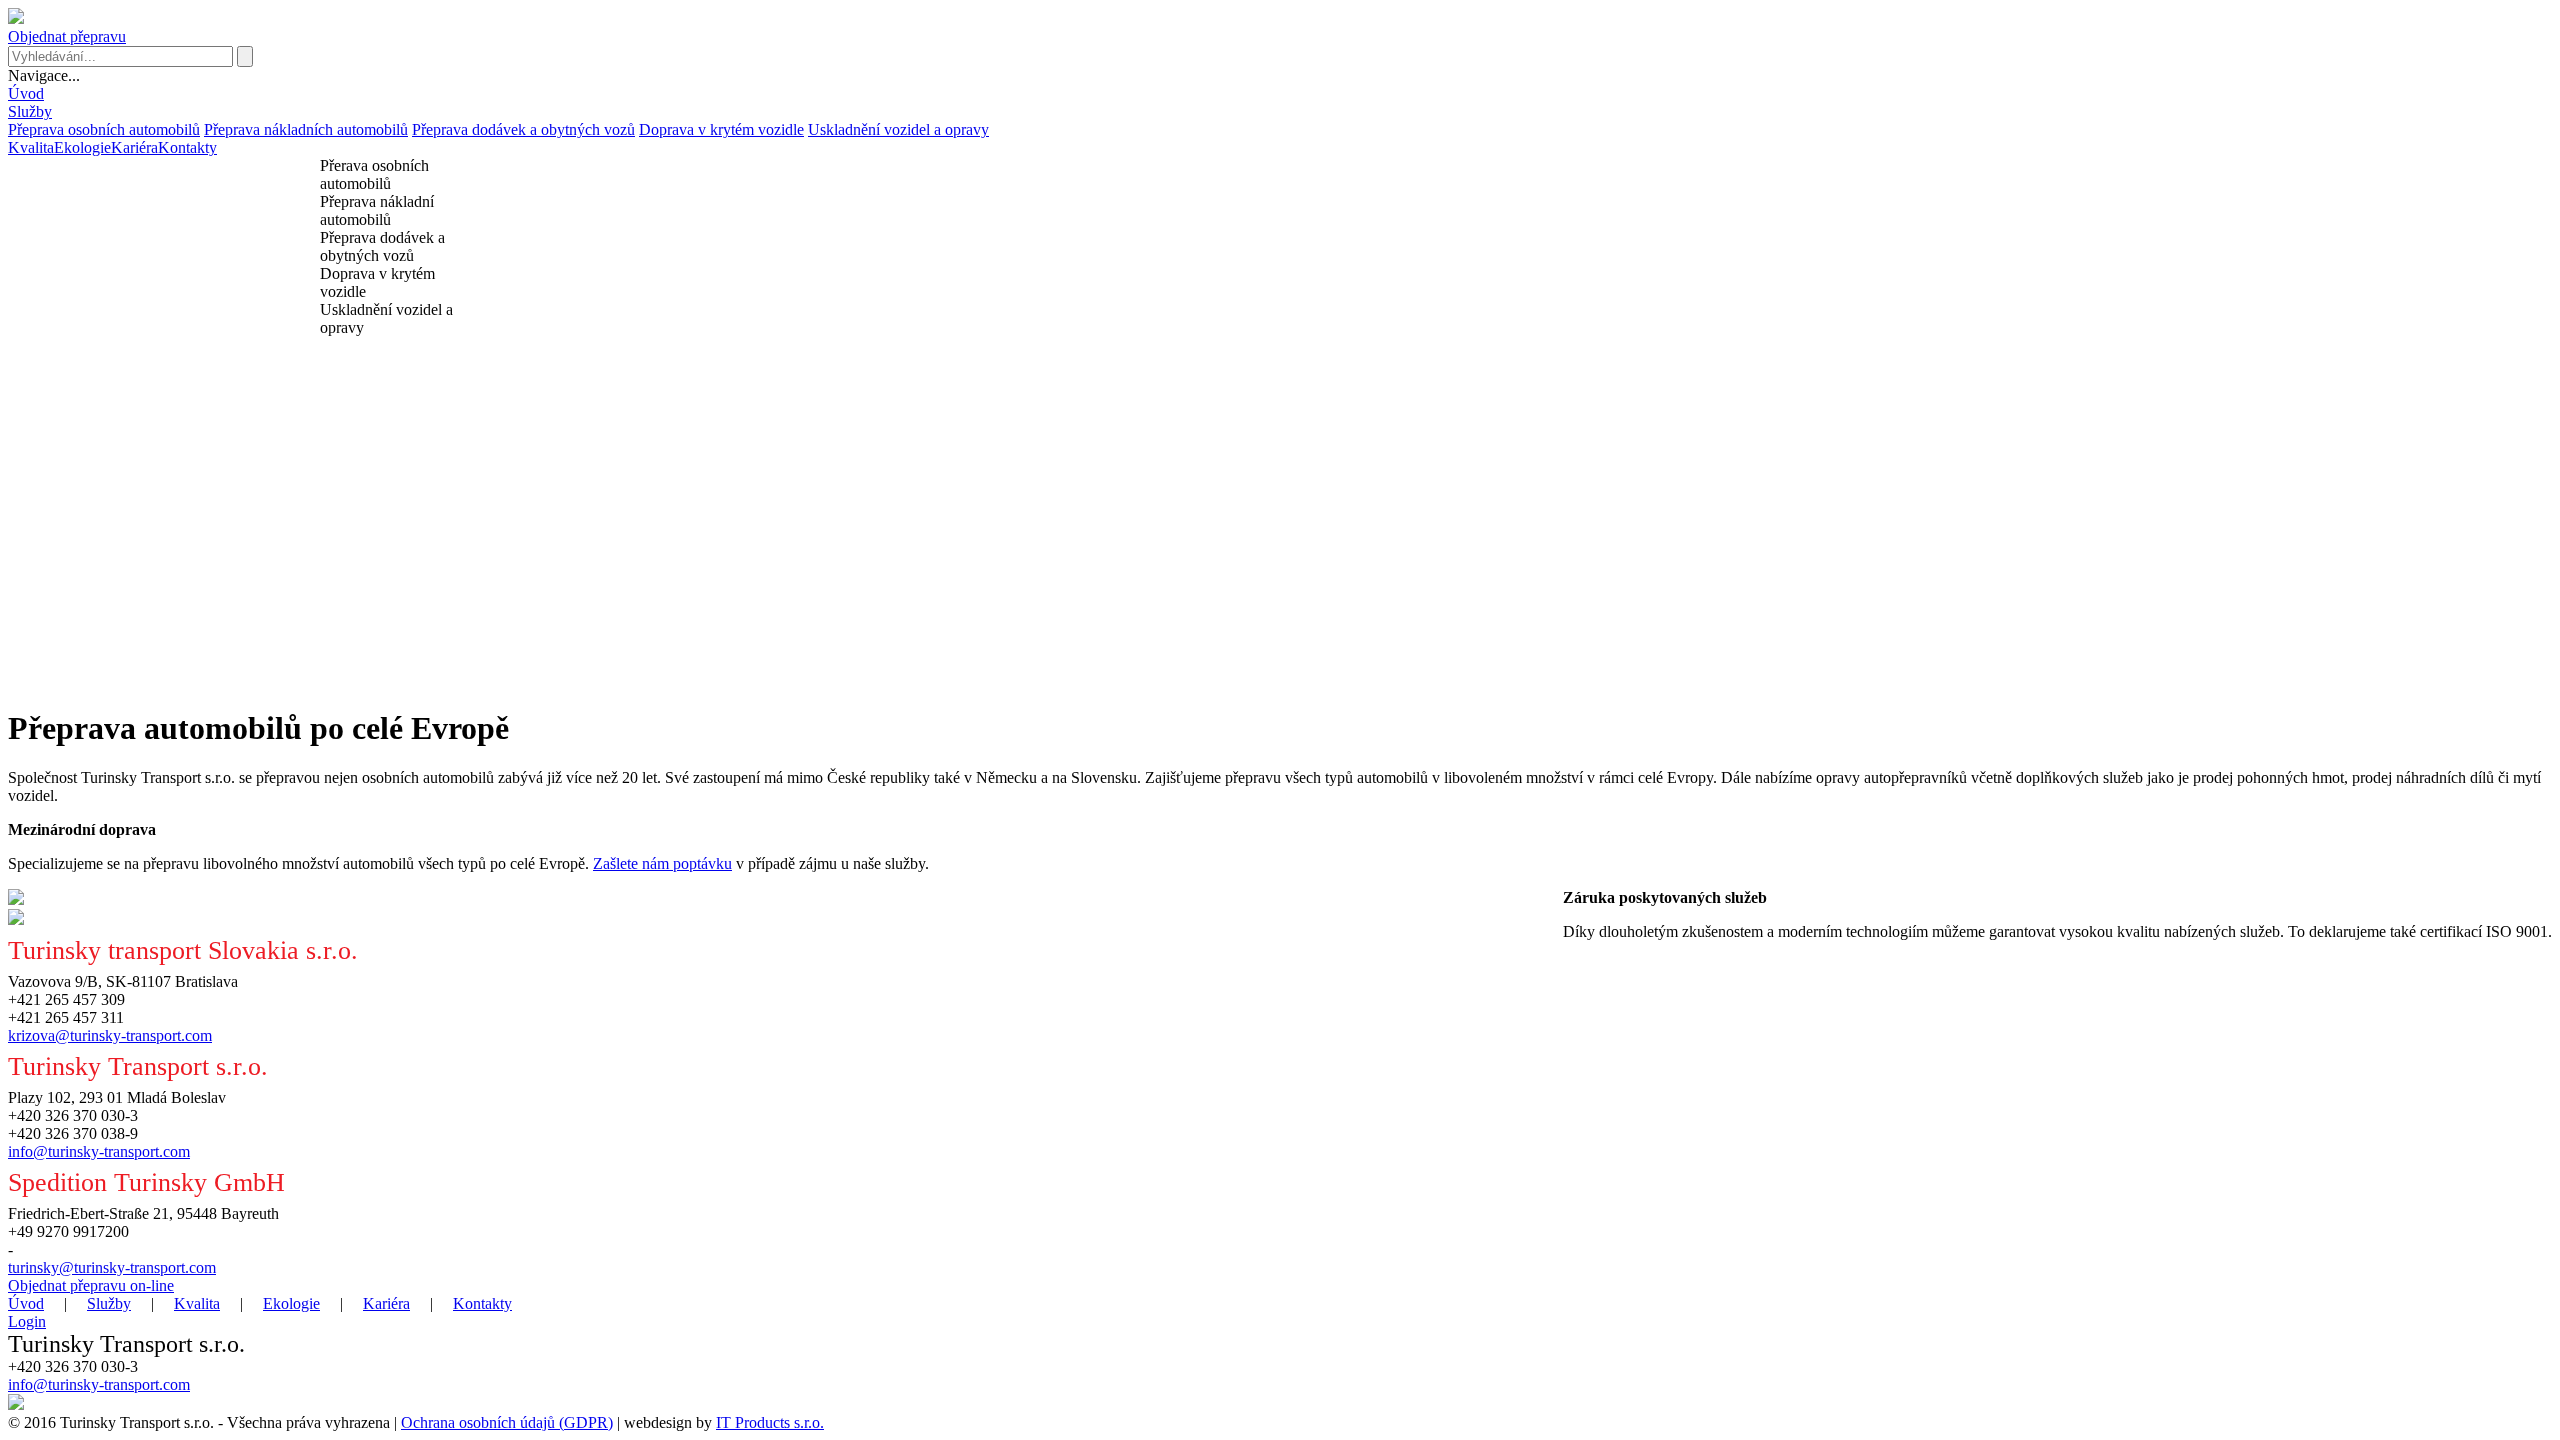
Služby (30, 111)
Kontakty (187, 147)
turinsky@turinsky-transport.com (112, 1267)
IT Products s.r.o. (770, 1422)
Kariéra (134, 147)
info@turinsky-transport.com (99, 1151)
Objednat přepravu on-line (91, 1285)
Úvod (26, 93)
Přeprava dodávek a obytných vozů (523, 129)
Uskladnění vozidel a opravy (898, 129)
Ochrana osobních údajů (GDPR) (507, 1422)
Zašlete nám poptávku (662, 863)
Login (27, 1321)
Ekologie (82, 147)
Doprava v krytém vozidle (721, 129)
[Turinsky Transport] (16, 18)
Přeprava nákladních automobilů (306, 129)
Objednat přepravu (67, 36)
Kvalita (31, 147)
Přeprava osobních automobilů (104, 129)
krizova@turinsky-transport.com (110, 1035)
